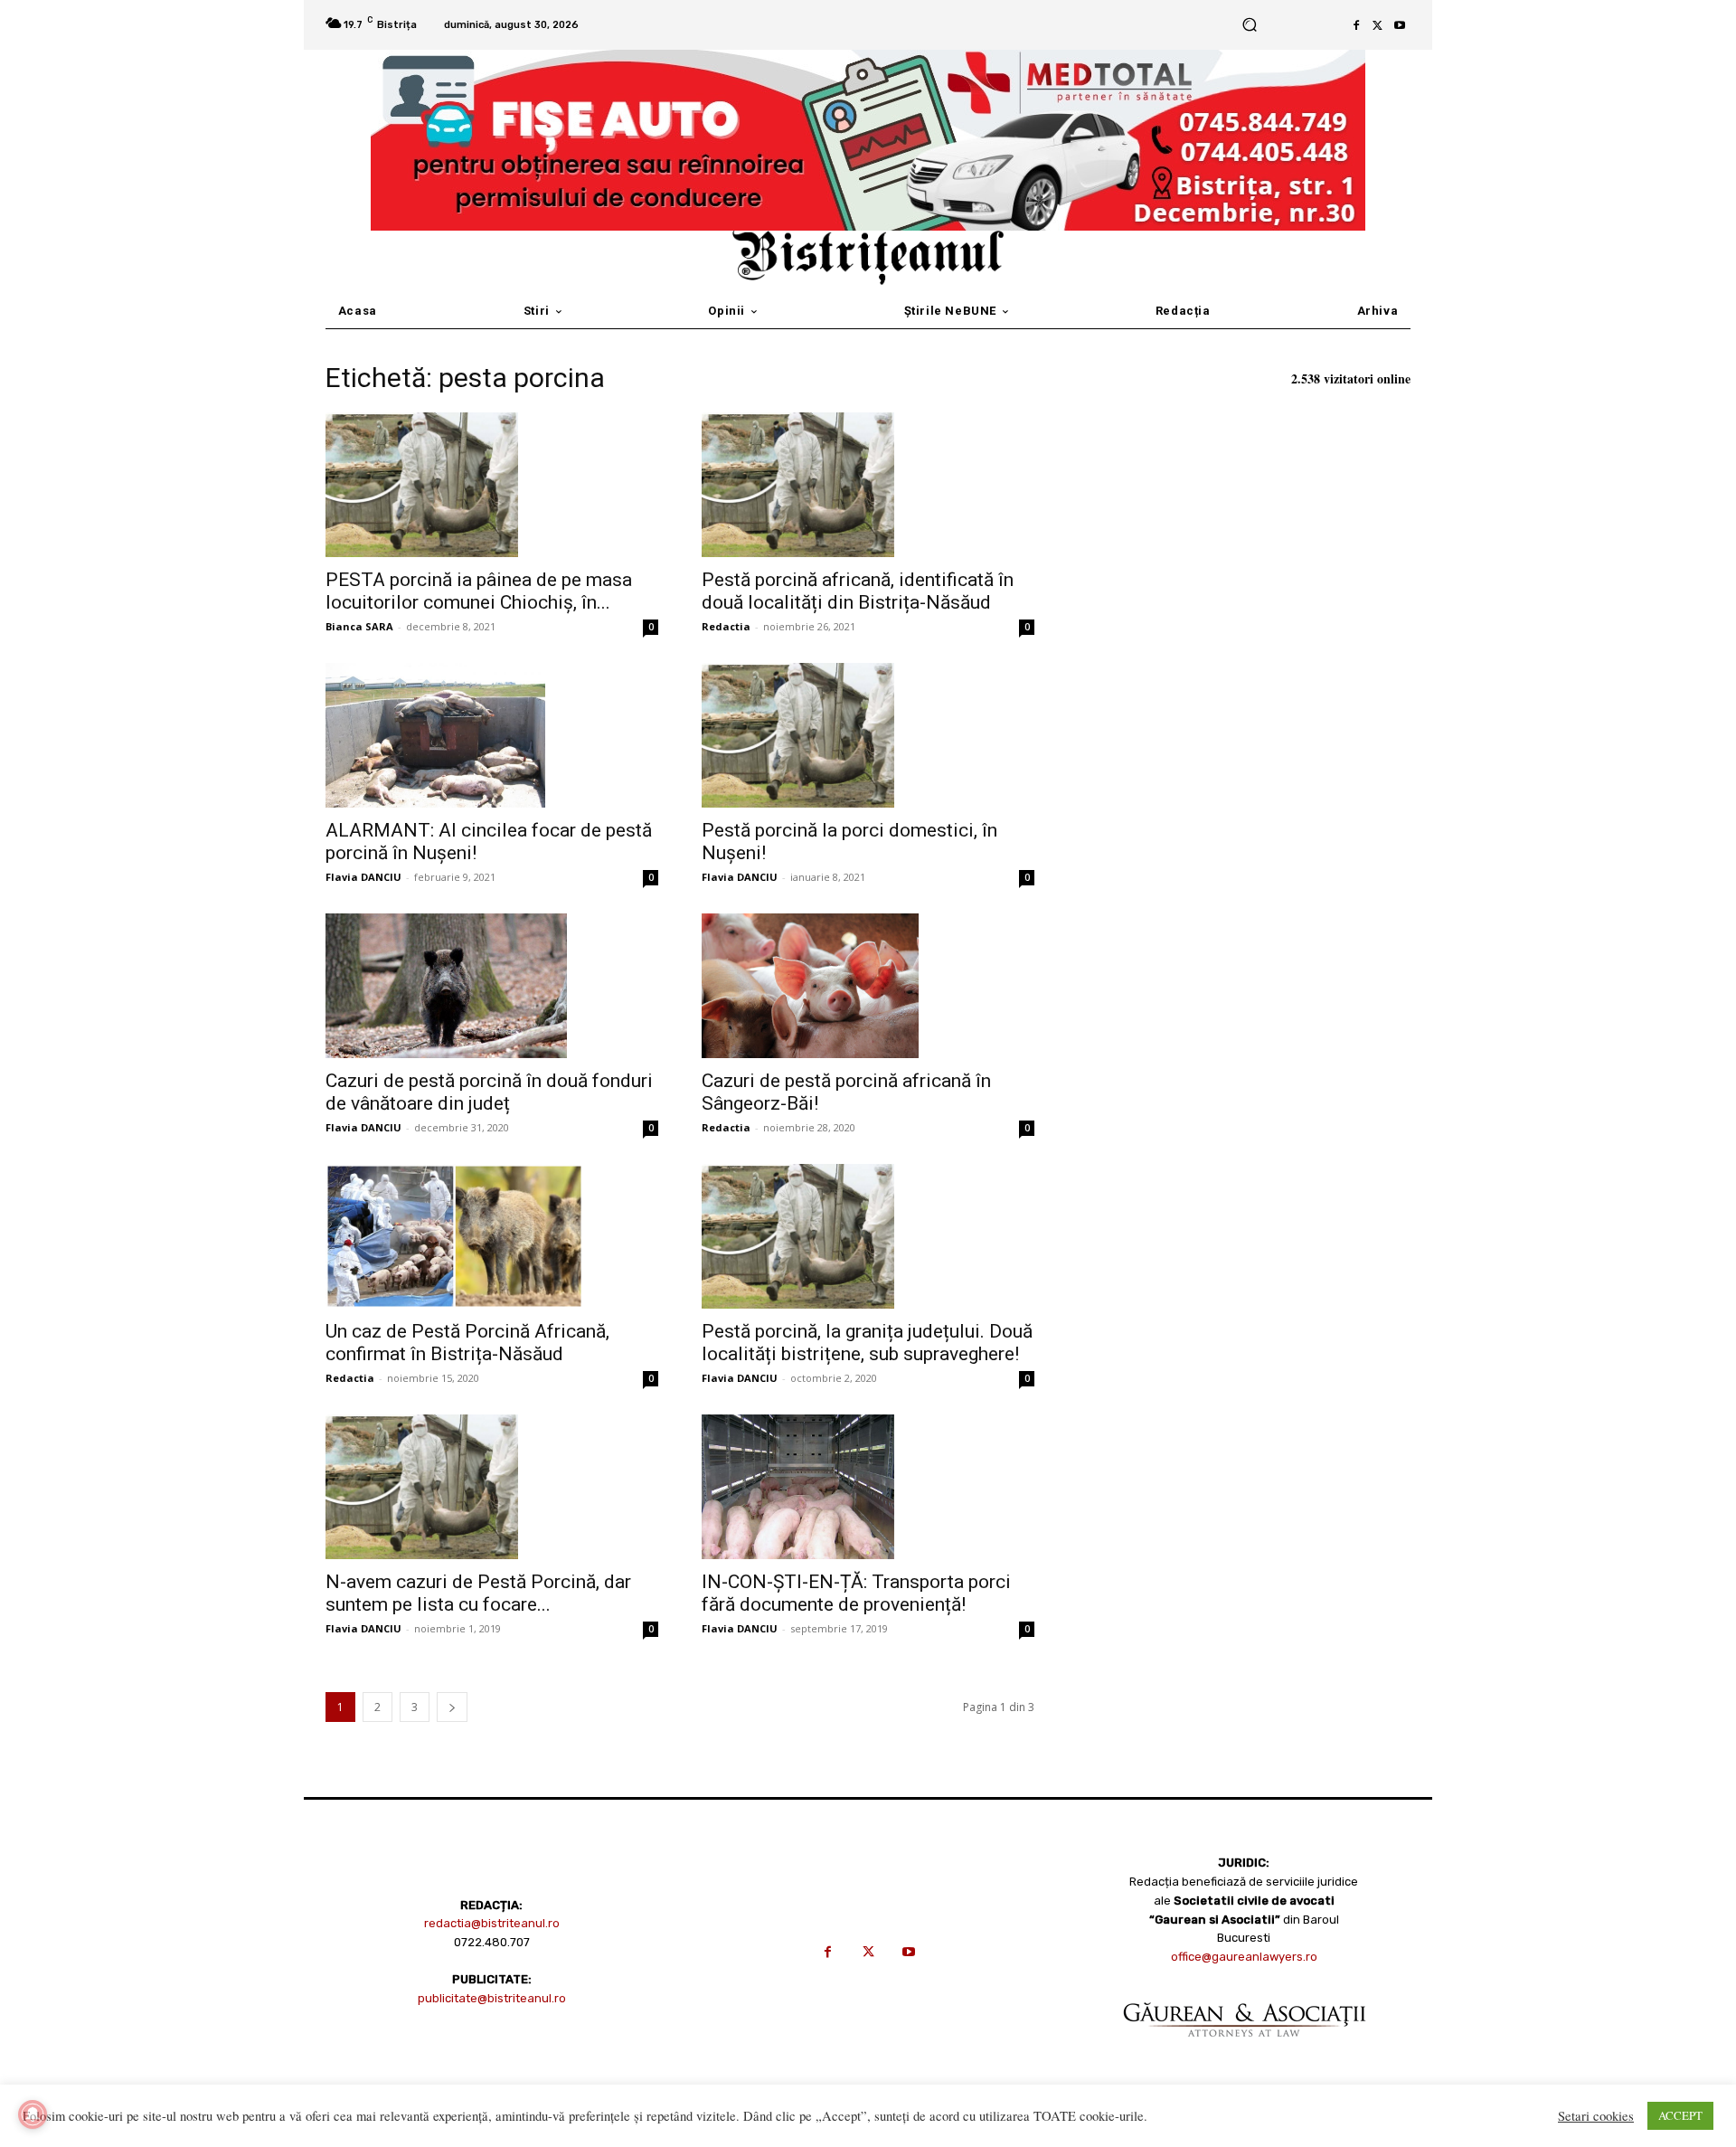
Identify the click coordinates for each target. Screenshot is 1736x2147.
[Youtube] (1400, 25)
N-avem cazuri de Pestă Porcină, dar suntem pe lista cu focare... (478, 1593)
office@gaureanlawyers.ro (1244, 1957)
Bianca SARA (359, 626)
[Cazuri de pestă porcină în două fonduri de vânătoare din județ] (492, 986)
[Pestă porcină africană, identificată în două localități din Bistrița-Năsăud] (868, 485)
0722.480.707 (492, 1942)
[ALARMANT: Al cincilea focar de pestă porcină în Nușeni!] (492, 735)
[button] (1249, 25)
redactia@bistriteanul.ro (492, 1923)
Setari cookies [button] (1596, 2116)
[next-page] (452, 1707)
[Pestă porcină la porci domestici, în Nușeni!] (868, 735)
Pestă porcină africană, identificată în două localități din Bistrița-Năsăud (858, 591)
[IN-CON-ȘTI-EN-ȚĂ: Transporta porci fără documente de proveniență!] (868, 1487)
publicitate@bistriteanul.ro (492, 1998)
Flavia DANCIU (363, 877)
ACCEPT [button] (1680, 2115)
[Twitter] (1378, 25)
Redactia (726, 626)
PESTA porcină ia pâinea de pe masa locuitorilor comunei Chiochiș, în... (479, 591)
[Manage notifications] (33, 2114)
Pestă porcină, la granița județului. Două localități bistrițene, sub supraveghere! (867, 1343)
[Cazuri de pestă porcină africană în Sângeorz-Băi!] (868, 986)
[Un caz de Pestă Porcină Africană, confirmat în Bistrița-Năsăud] (492, 1236)
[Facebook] (1356, 25)
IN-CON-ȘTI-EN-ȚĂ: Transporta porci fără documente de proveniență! (856, 1593)
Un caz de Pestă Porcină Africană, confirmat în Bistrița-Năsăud (467, 1343)
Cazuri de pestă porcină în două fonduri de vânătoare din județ (489, 1092)
